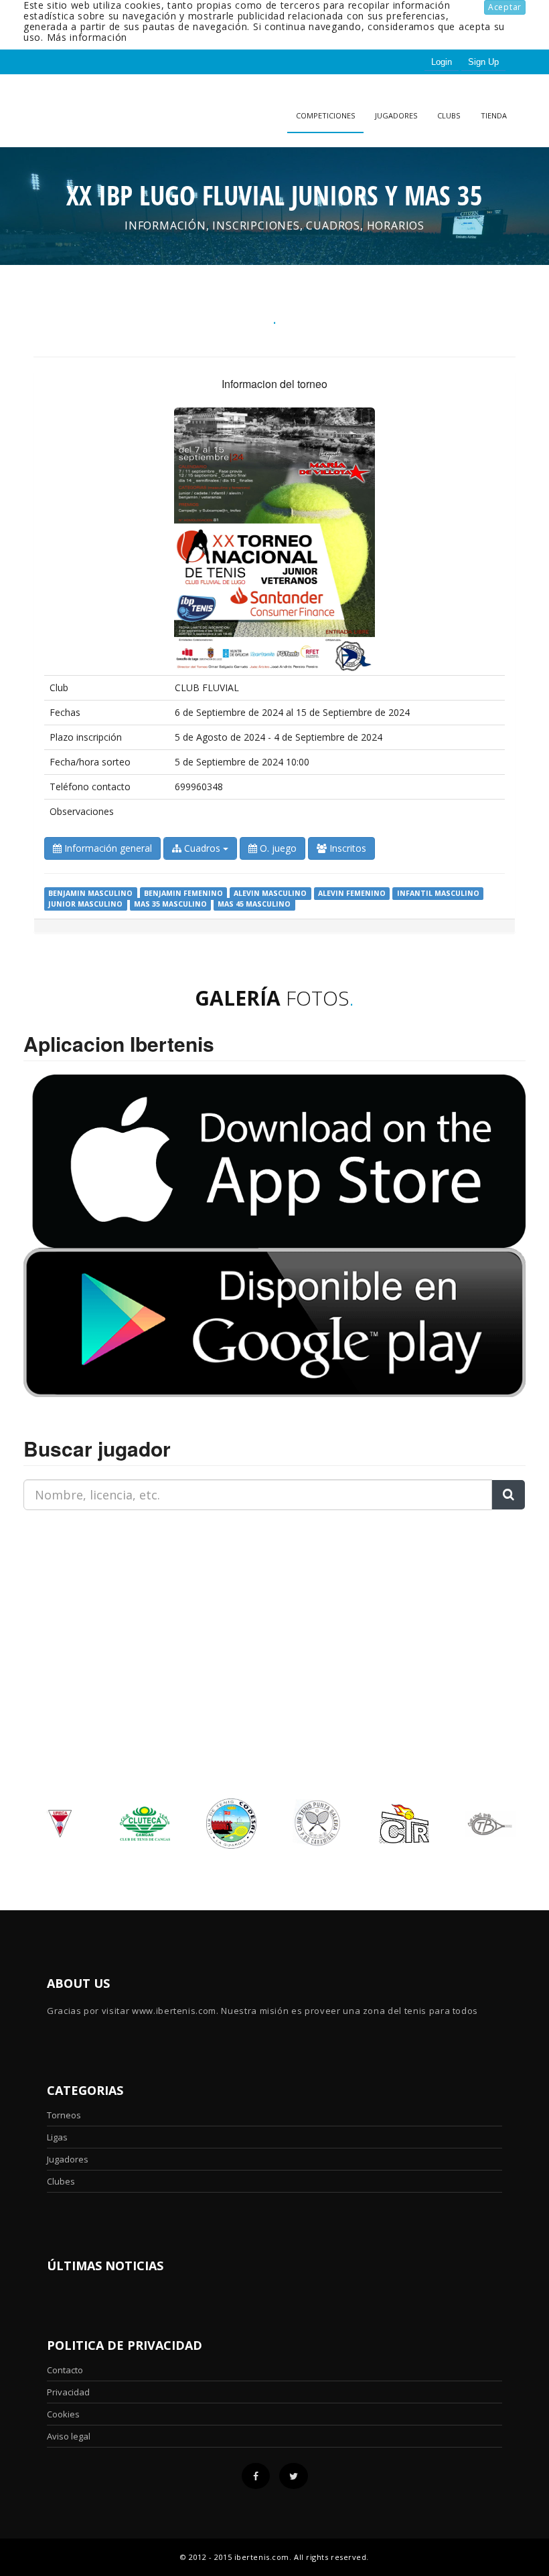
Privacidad (68, 2392)
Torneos (64, 2115)
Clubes (61, 2181)
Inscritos (346, 848)
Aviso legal (69, 2436)
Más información (87, 37)
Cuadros (202, 848)
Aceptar (505, 7)
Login (442, 62)
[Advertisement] (107, 1604)
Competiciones (325, 115)
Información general (107, 848)
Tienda (494, 115)
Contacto (65, 2370)
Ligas (57, 2137)
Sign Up (483, 62)
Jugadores (396, 115)
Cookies (63, 2414)
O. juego (277, 848)
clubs (449, 115)
